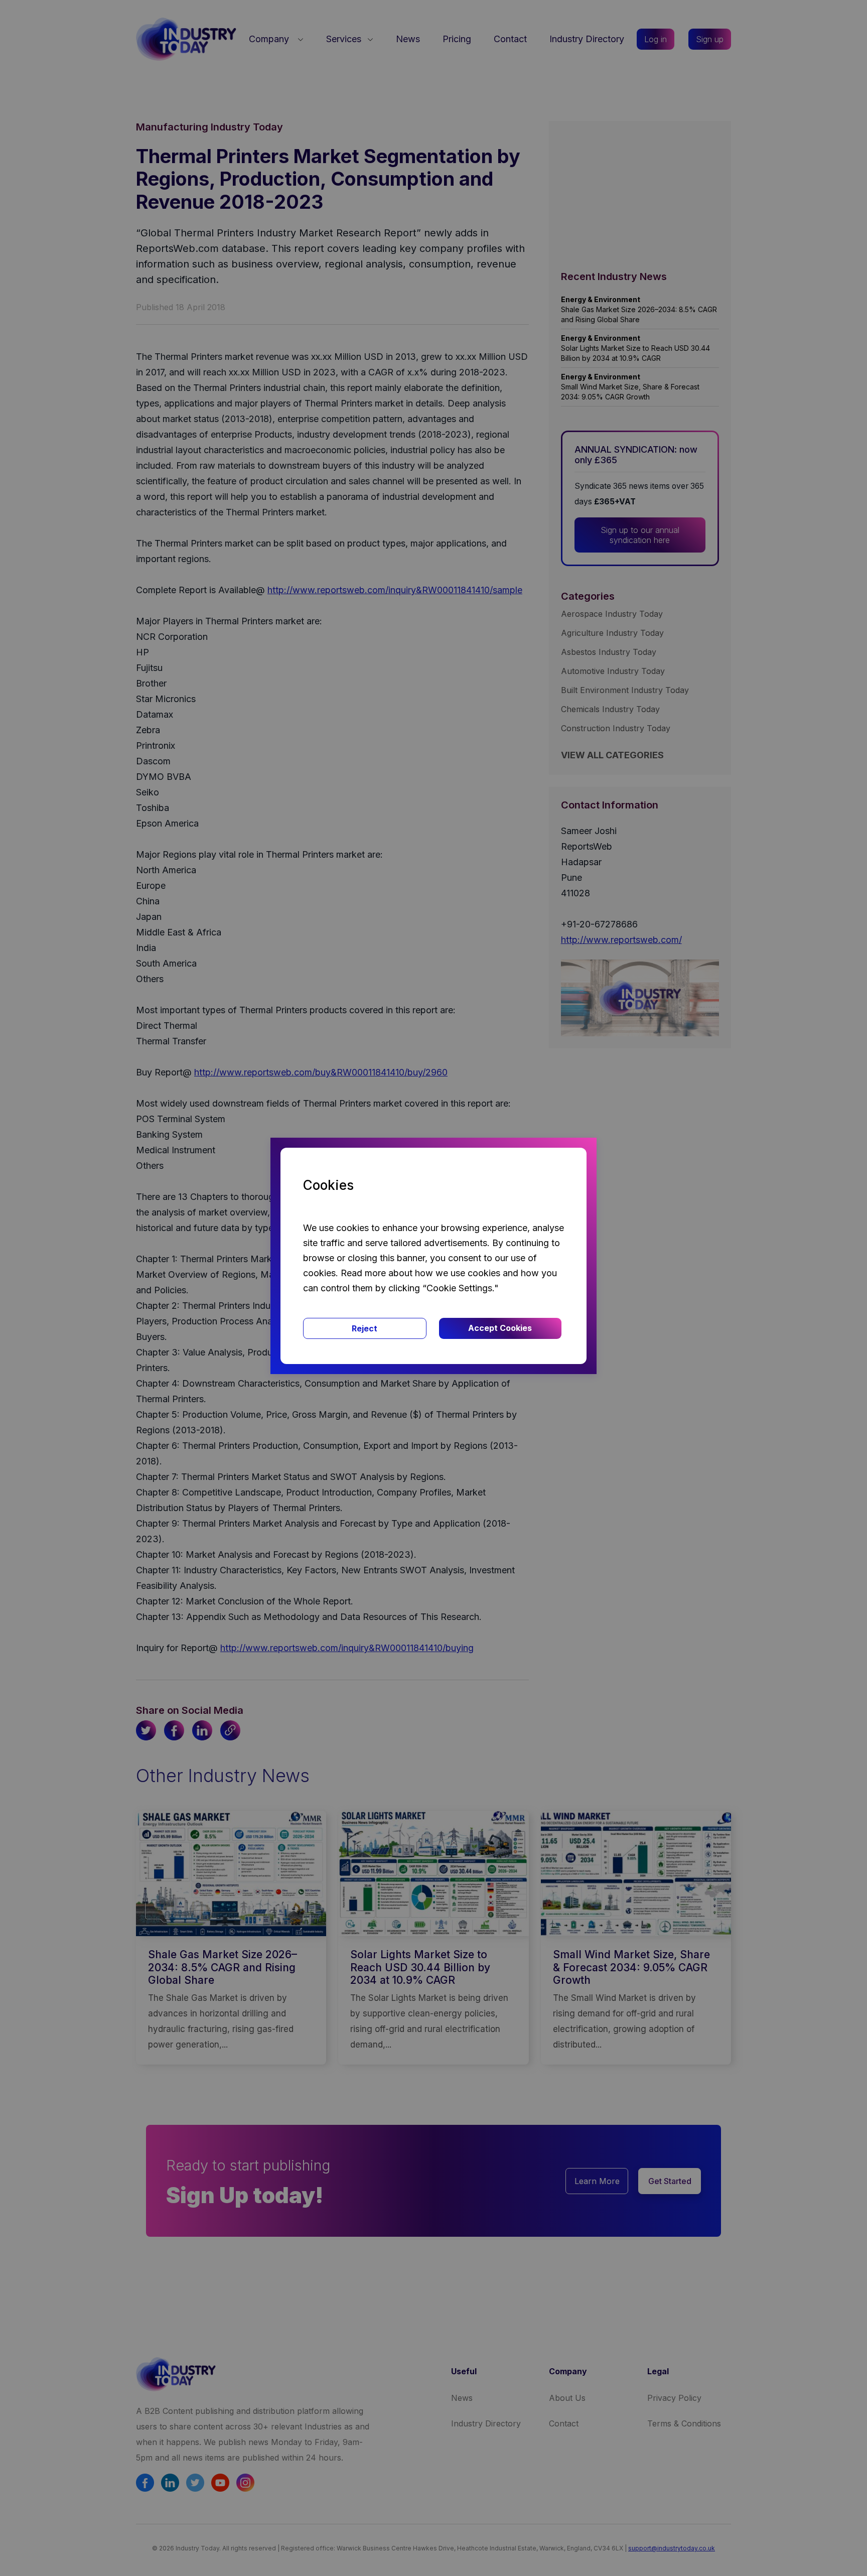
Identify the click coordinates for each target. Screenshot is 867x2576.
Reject (365, 1328)
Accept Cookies (500, 1328)
